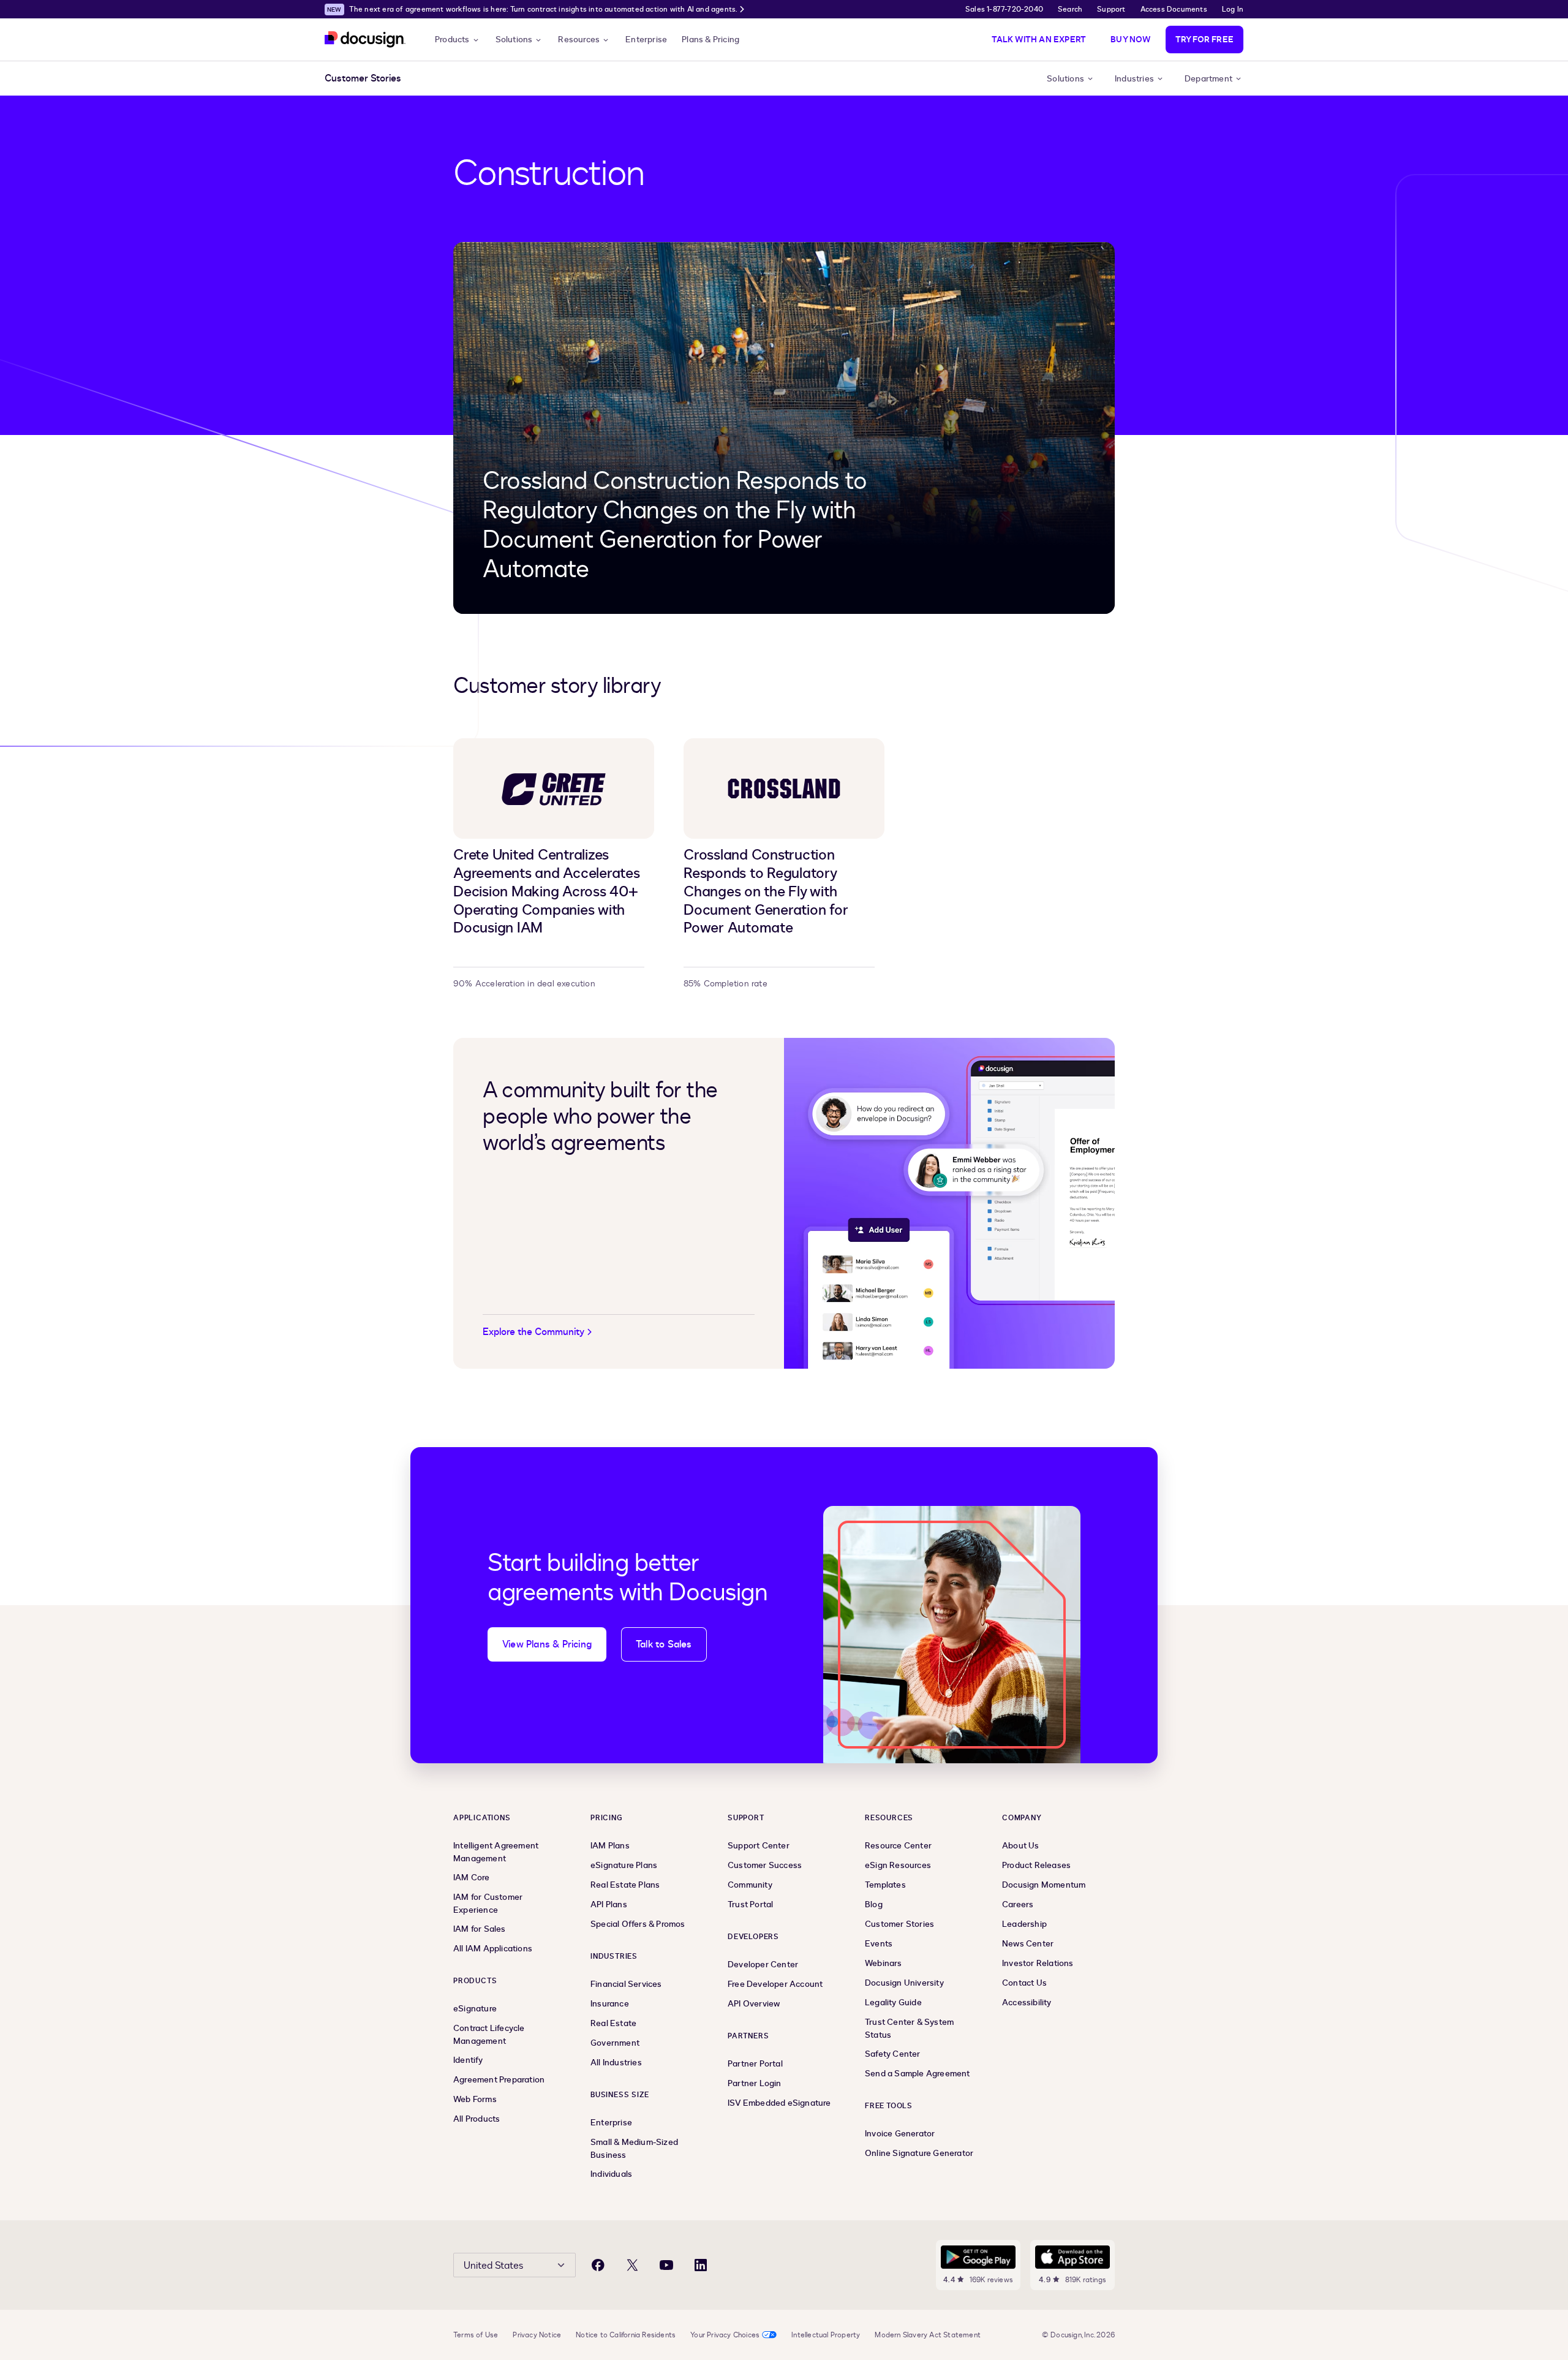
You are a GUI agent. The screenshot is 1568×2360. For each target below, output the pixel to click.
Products (452, 40)
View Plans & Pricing (547, 1644)
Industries (1134, 79)
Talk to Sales (664, 1644)
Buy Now (1130, 40)
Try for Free (1204, 40)
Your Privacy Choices (725, 2335)
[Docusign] (365, 40)
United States (493, 2266)
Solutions (514, 40)
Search (1070, 9)
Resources (579, 40)
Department (1208, 79)
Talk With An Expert (1039, 40)
